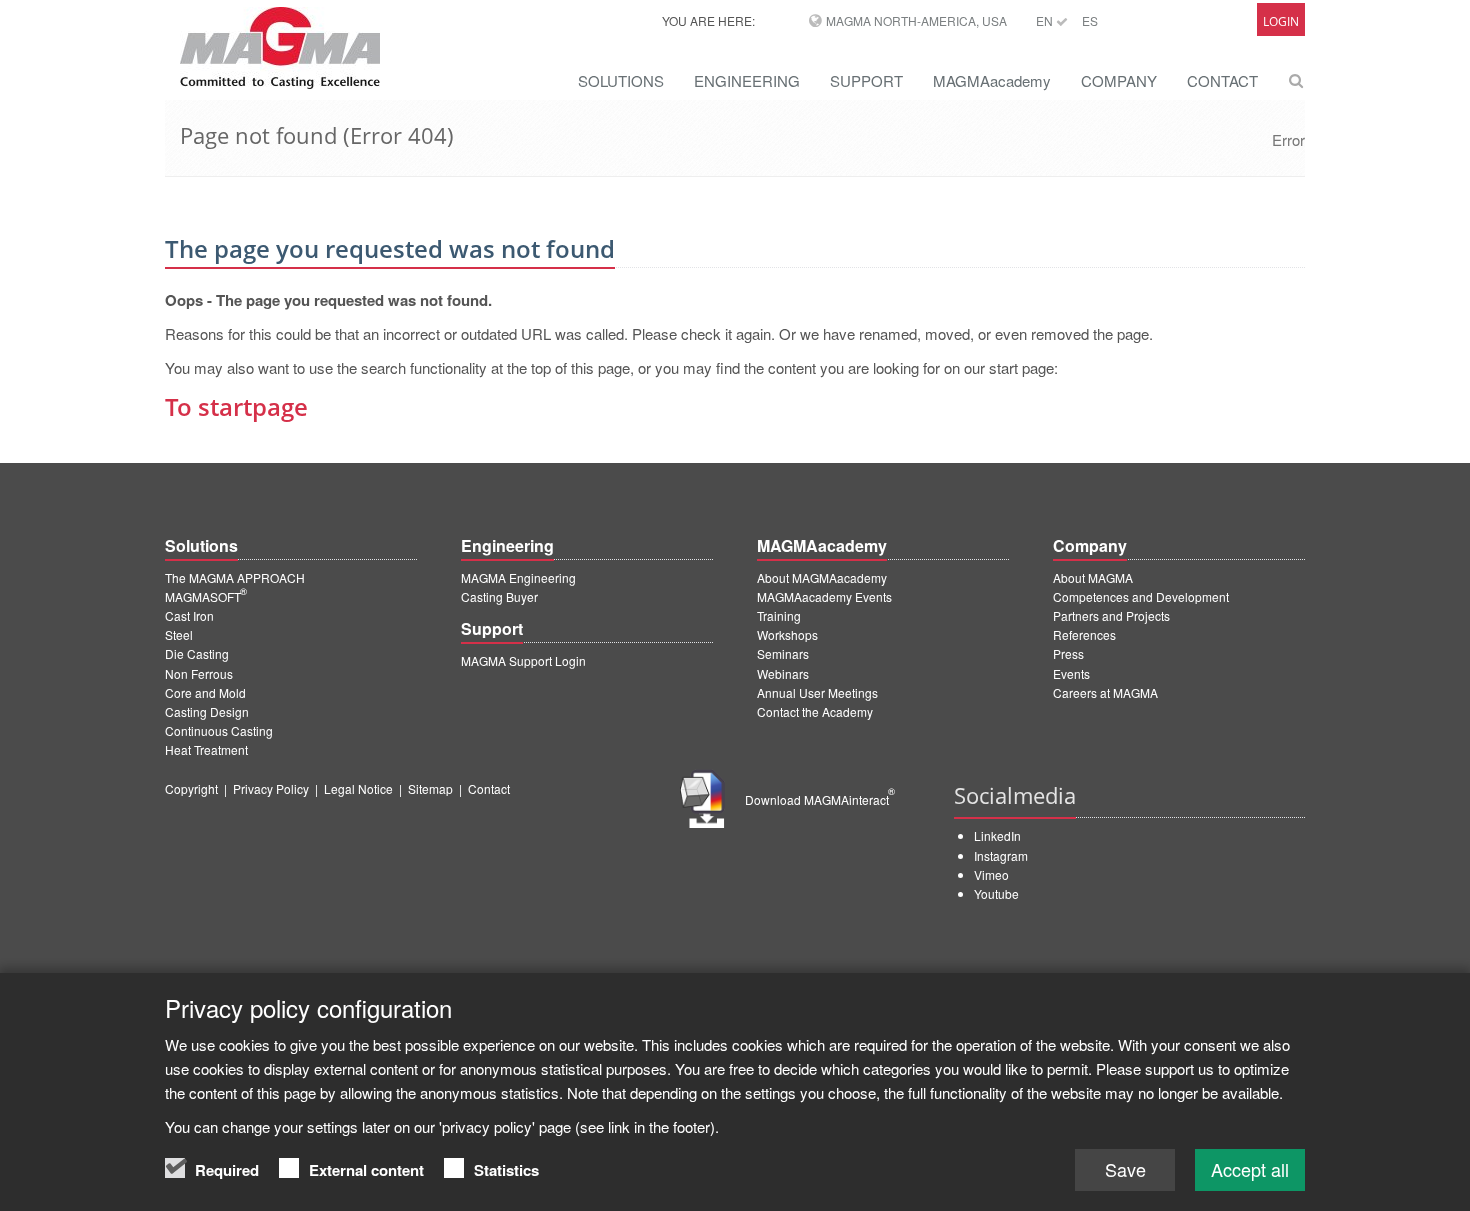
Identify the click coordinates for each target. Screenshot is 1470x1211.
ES (1090, 20)
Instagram (1001, 855)
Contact (489, 788)
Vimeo (991, 874)
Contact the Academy (815, 711)
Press (1068, 653)
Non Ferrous (199, 673)
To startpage (236, 406)
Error (1288, 139)
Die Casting (197, 653)
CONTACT (1222, 80)
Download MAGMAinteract (820, 799)
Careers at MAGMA (1105, 692)
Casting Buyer (499, 596)
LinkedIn (997, 835)
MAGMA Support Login (523, 660)
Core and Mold (205, 692)
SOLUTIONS (621, 80)
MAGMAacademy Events (824, 596)
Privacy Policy (271, 788)
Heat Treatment (206, 749)
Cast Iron (189, 615)
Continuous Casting (219, 730)
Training (779, 615)
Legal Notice (358, 788)
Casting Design (207, 711)
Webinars (783, 673)
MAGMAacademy (992, 80)
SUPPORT (866, 80)
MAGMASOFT (206, 596)
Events (1071, 673)
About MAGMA (1093, 577)
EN (1046, 20)
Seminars (783, 653)
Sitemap (430, 788)
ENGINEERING (747, 80)
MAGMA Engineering (518, 577)
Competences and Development (1141, 596)
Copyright (191, 788)
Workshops (787, 634)
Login (1281, 21)
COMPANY (1119, 80)
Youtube (996, 893)
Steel (179, 634)
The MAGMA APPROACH (235, 577)
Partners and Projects (1111, 615)
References (1084, 634)
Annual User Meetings (817, 692)
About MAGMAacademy (822, 577)
